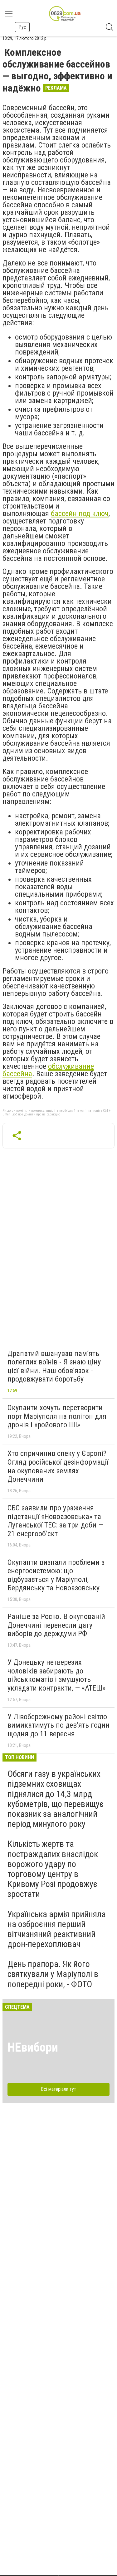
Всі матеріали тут (58, 2089)
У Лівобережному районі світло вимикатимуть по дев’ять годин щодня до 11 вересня (58, 1725)
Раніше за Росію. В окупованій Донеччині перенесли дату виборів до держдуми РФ (56, 1625)
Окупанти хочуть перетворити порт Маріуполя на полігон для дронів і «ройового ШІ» (57, 1416)
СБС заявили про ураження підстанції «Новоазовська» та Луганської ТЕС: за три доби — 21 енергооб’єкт (55, 1521)
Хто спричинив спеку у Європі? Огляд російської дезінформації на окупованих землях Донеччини (58, 1466)
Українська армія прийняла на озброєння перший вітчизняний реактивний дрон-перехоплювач (57, 1929)
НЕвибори (33, 2047)
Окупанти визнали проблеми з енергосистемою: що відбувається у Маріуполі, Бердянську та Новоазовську (56, 1575)
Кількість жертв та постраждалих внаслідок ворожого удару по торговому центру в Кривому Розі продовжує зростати (53, 1869)
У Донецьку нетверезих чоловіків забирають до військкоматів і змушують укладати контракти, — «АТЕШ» (56, 1675)
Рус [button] (22, 27)
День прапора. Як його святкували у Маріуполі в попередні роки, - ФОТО (53, 1974)
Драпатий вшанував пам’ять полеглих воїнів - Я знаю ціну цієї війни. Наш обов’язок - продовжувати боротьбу (54, 1366)
